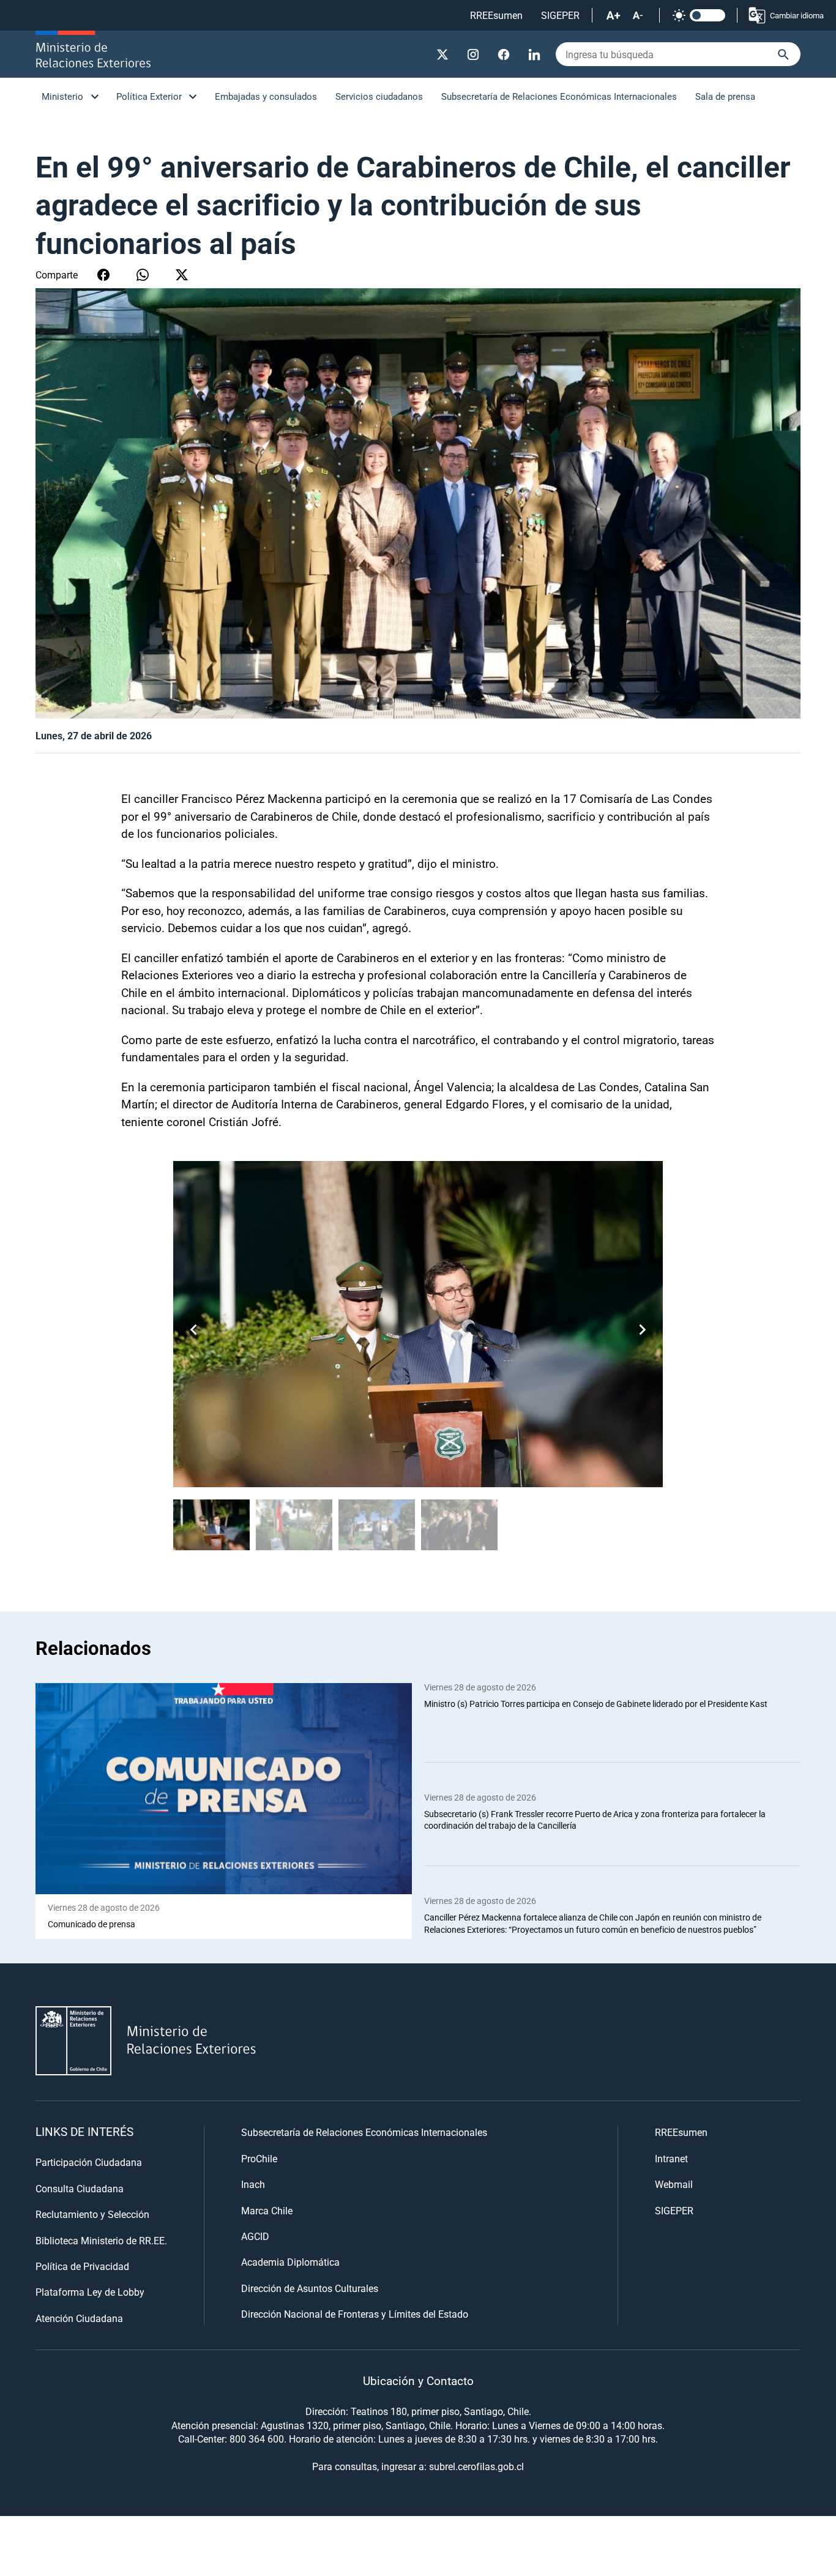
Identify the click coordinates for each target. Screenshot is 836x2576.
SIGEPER (560, 15)
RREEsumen (496, 15)
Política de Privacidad (82, 2266)
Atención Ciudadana (79, 2318)
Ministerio (62, 96)
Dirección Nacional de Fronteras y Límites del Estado (355, 2314)
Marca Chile (267, 2210)
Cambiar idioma (797, 15)
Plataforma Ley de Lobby (90, 2292)
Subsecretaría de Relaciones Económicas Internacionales (559, 96)
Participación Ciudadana (89, 2162)
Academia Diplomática (290, 2262)
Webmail (674, 2184)
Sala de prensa (725, 96)
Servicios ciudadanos (379, 96)
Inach (253, 2184)
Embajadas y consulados (266, 96)
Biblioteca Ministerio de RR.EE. (101, 2240)
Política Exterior (149, 96)
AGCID (255, 2236)
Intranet (671, 2158)
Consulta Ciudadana (80, 2188)
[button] (642, 1330)
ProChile (259, 2158)
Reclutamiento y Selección (92, 2214)
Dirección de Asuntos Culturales (310, 2288)
